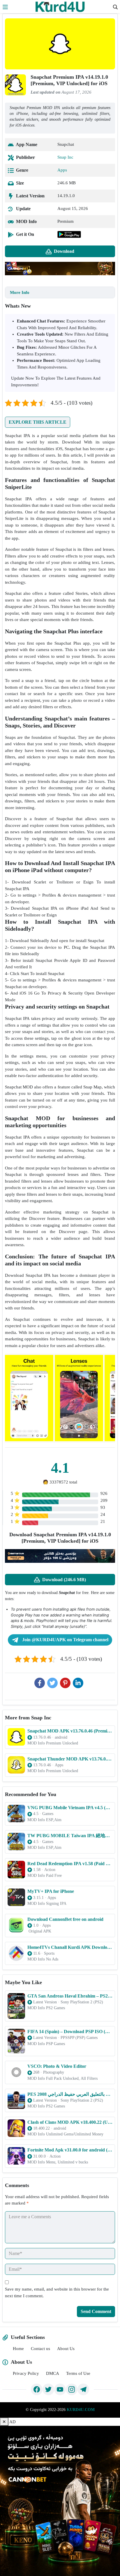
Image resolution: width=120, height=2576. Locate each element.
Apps (62, 170)
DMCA (53, 2373)
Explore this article (38, 422)
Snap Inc (65, 157)
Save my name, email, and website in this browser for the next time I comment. (57, 2292)
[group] (29, 1398)
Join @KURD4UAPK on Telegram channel (65, 1640)
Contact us (40, 2349)
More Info (20, 292)
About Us (66, 2349)
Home (18, 2349)
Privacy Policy (26, 2373)
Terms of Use (78, 2373)
